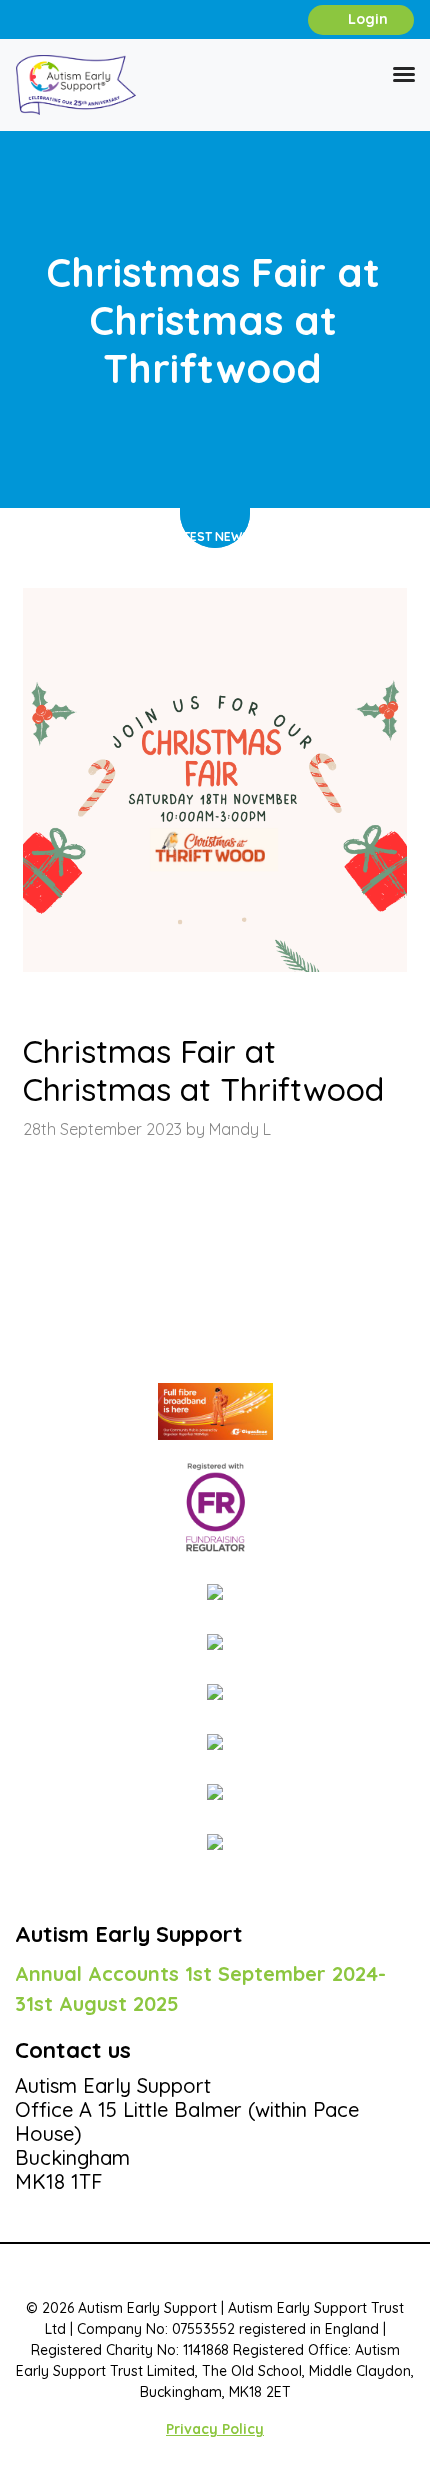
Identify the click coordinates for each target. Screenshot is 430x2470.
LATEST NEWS (210, 536)
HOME (140, 536)
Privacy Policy (215, 2429)
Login (366, 19)
